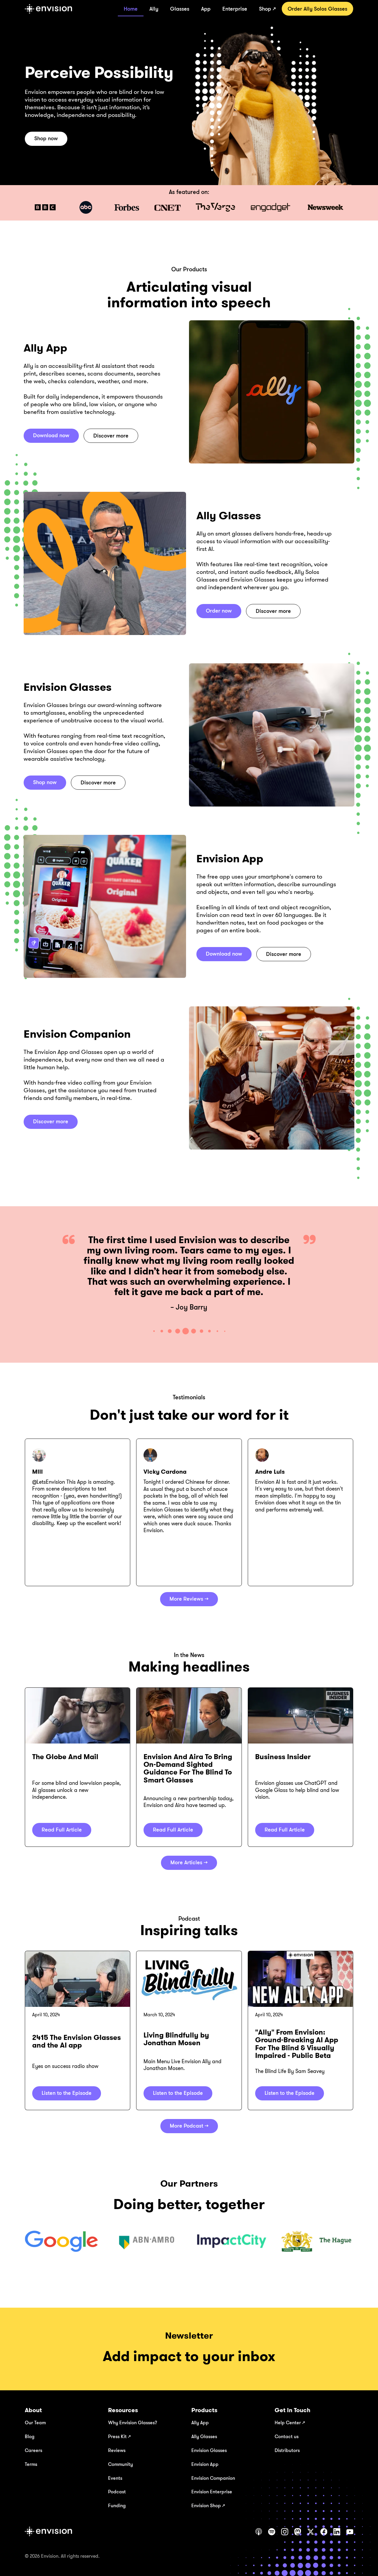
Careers (34, 2450)
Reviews (117, 2450)
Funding (117, 2505)
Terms (31, 2464)
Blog (30, 2436)
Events (115, 2478)
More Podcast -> (189, 2126)
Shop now (46, 138)
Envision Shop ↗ (208, 2505)
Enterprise (235, 9)
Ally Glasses (204, 2436)
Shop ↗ (267, 9)
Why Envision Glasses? (133, 2422)
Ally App (200, 2422)
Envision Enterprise (212, 2492)
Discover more (111, 435)
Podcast (117, 2492)
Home (131, 9)
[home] (48, 9)
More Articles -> (189, 1862)
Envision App (205, 2464)
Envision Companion (213, 2478)
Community (120, 2464)
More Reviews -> (189, 1599)
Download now (51, 435)
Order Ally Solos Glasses (317, 9)
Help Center (290, 2422)
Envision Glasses (209, 2450)
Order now (219, 610)
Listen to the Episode (67, 2093)
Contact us (287, 2436)
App (206, 9)
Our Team (35, 2422)
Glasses (180, 9)
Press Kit (119, 2436)
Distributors (287, 2450)
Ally (154, 9)
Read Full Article (62, 1829)
